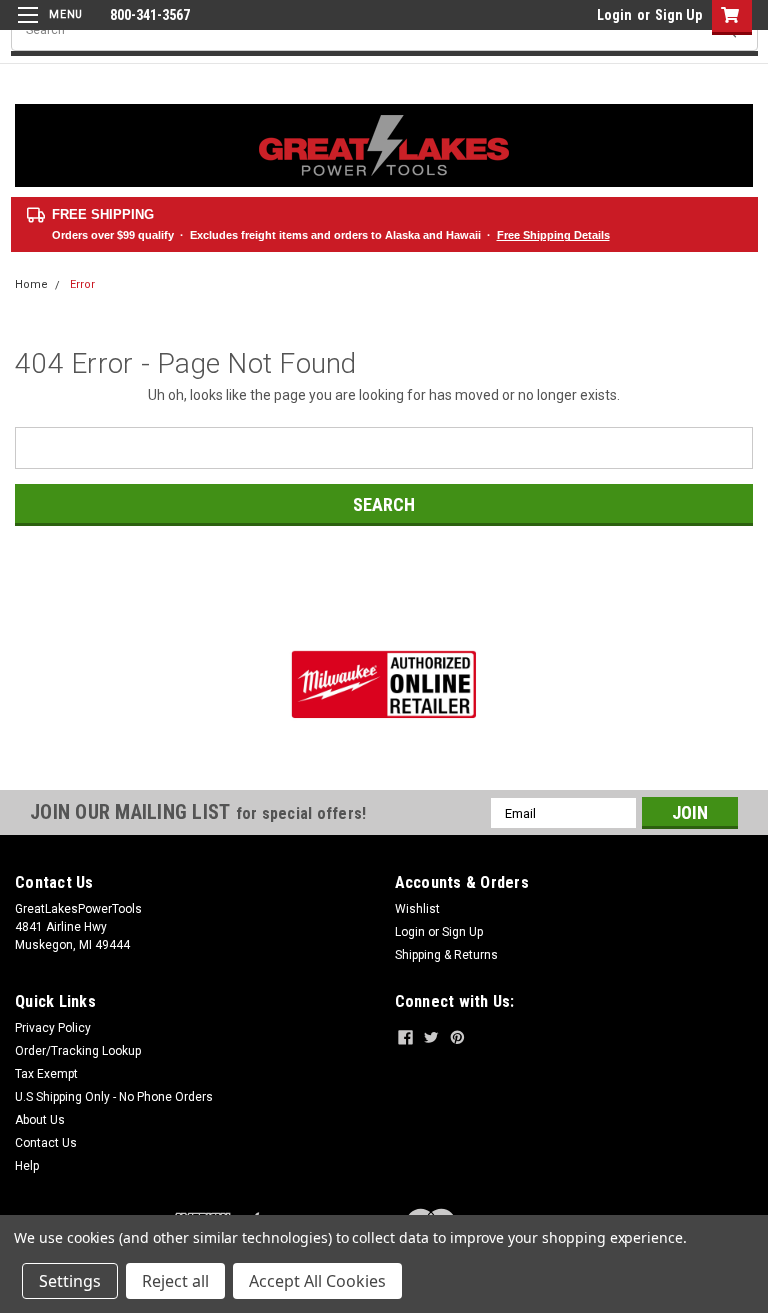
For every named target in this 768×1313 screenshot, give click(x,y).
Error (82, 284)
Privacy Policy (53, 1028)
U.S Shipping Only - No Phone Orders (114, 1097)
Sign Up (678, 15)
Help (27, 1166)
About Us (40, 1120)
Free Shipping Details (553, 235)
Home (31, 284)
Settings (70, 1281)
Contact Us (46, 1143)
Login (614, 15)
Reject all (175, 1281)
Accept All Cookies (317, 1281)
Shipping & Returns (446, 955)
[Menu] (47, 27)
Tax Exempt (46, 1074)
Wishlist (417, 909)
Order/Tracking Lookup (78, 1051)
